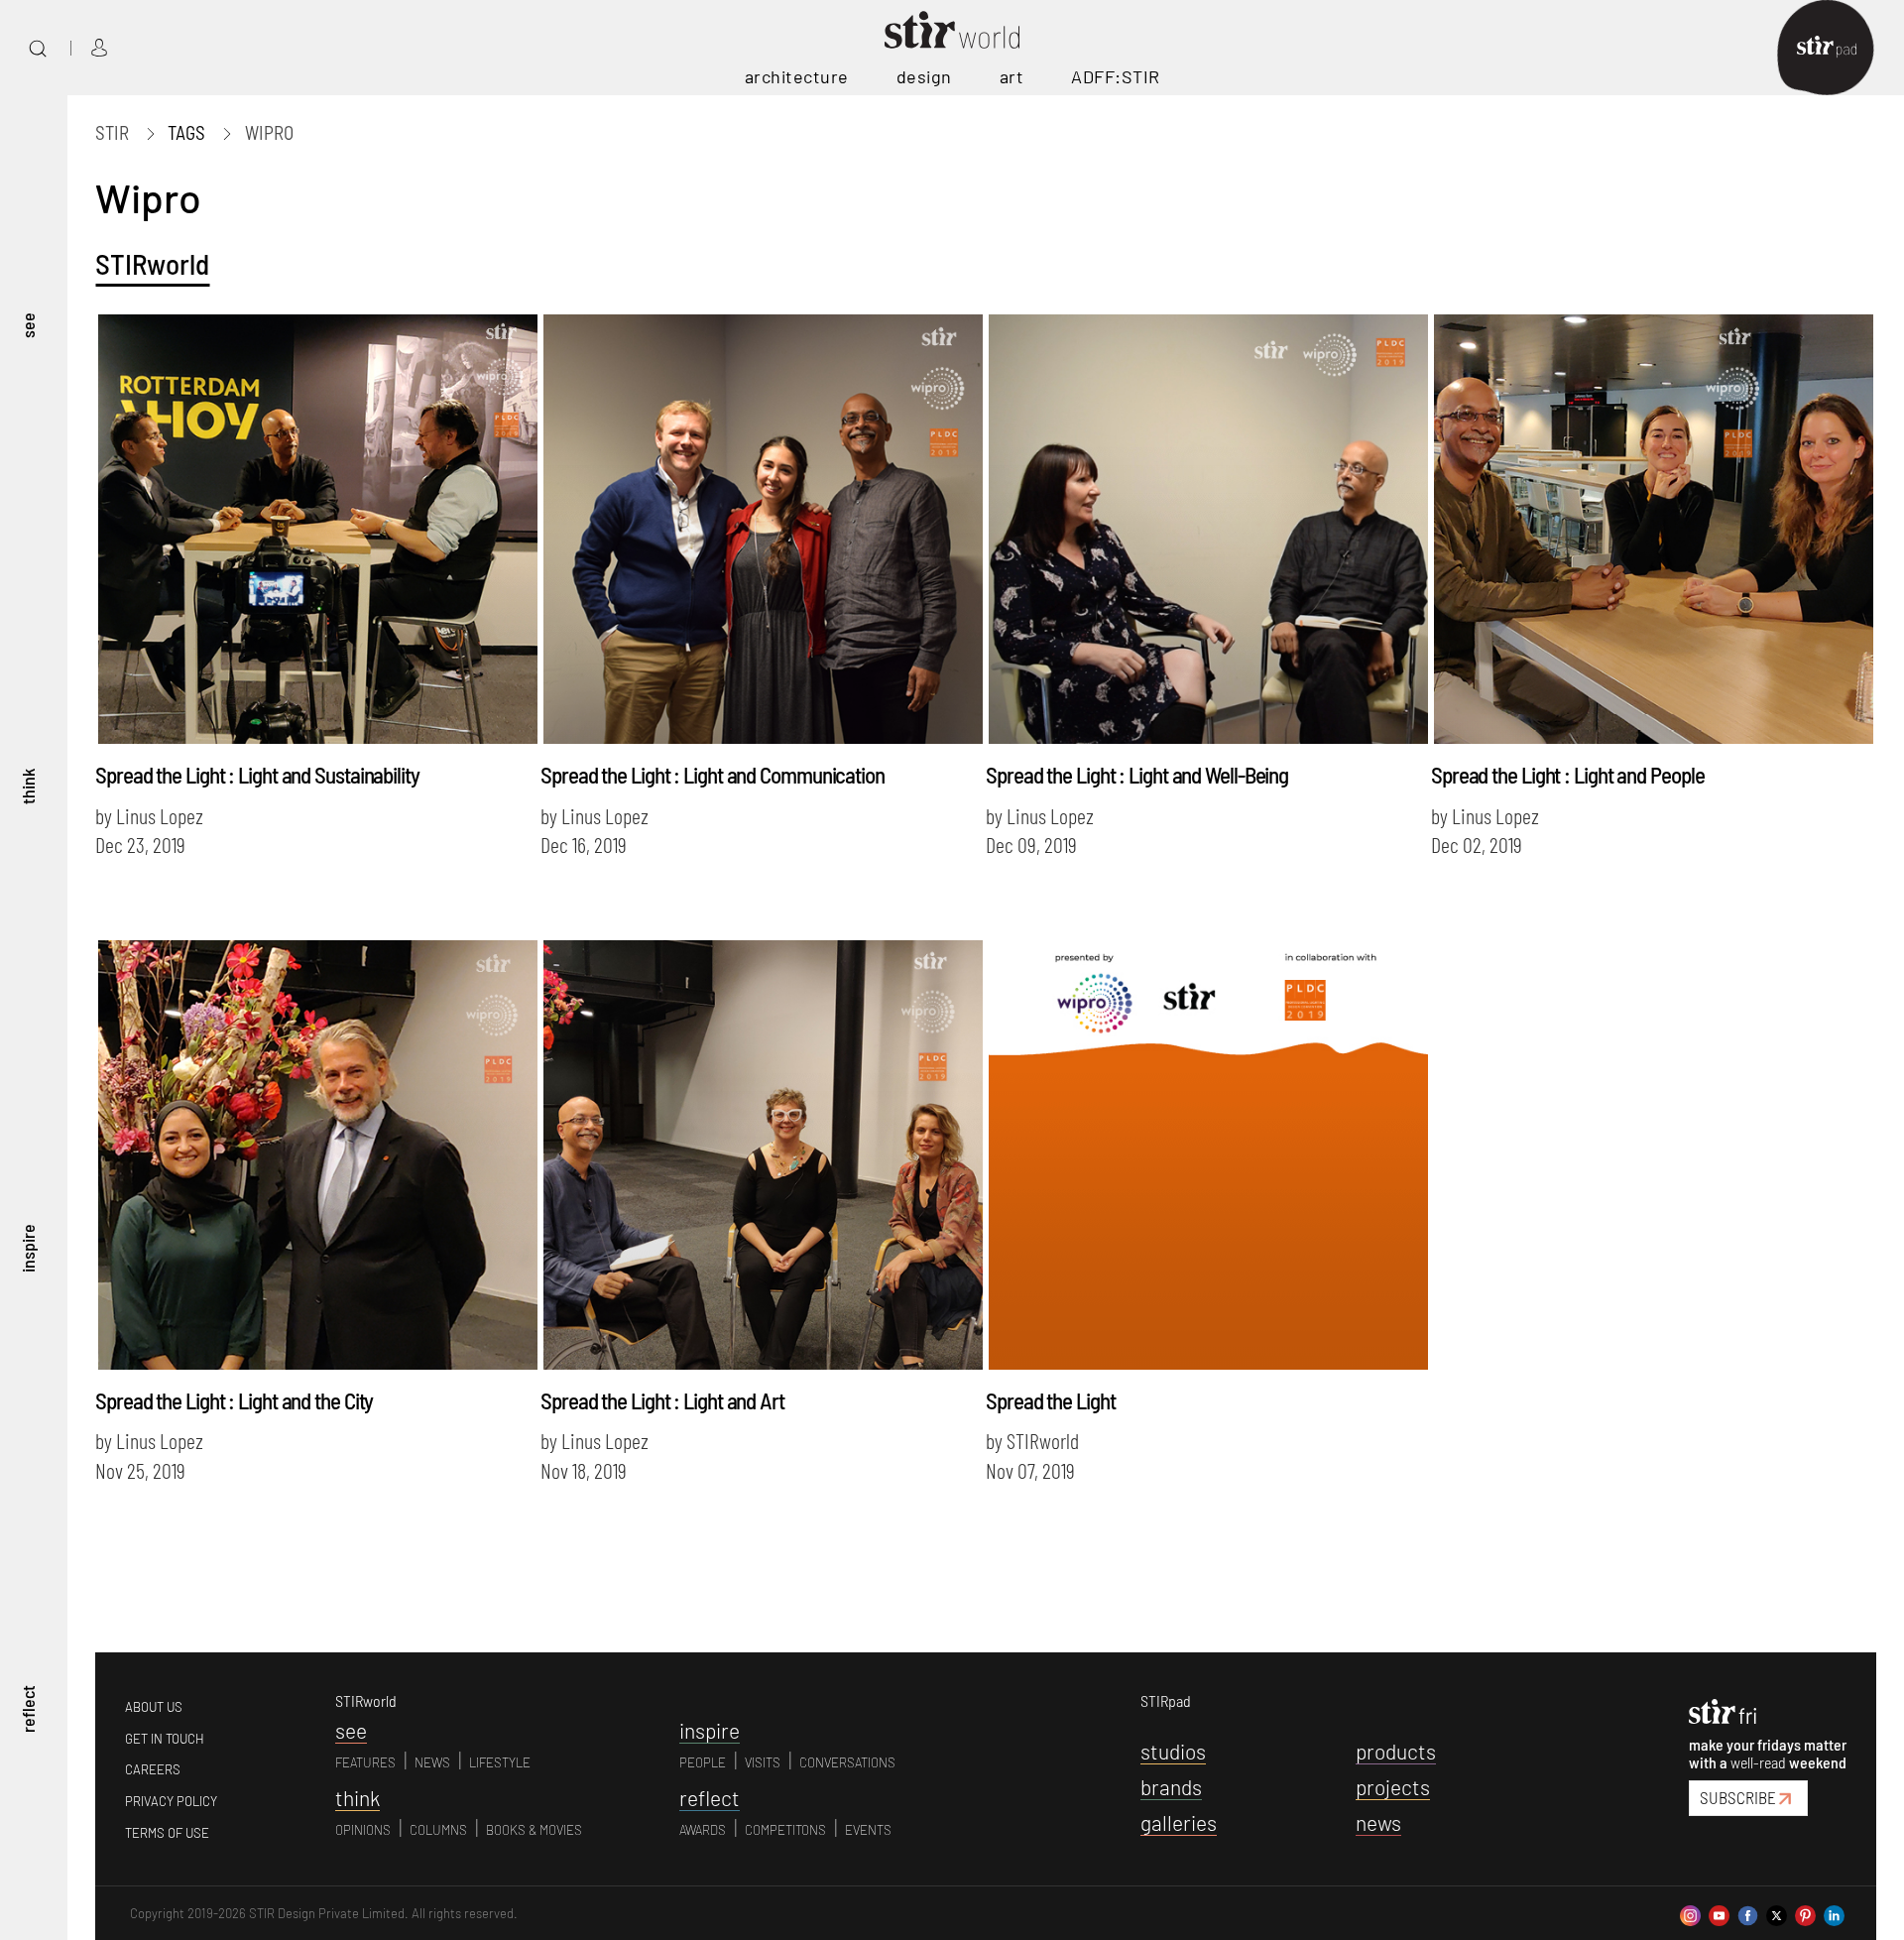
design (924, 76)
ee (351, 1730)
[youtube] (1719, 1912)
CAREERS (153, 1769)
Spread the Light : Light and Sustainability (257, 775)
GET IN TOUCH (165, 1739)
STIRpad (1166, 1700)
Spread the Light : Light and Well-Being (1137, 775)
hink (357, 1798)
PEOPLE (703, 1762)
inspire (28, 1248)
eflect (710, 1798)
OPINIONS (363, 1830)
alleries (1179, 1822)
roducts (1396, 1751)
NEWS (432, 1762)
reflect (28, 1710)
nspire (710, 1730)
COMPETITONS (785, 1830)
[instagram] (1690, 1912)
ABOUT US (154, 1707)
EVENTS (868, 1830)
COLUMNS (438, 1830)
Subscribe (1738, 1797)
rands (1171, 1787)
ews (1378, 1822)
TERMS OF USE (167, 1833)
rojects (1393, 1787)
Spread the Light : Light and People (1568, 775)
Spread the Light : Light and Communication (713, 775)
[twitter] (1777, 1912)
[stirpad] (1837, 48)
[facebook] (1748, 1912)
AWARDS (703, 1830)
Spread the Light (1050, 1400)
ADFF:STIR (1116, 76)
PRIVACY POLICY (171, 1801)
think (28, 788)
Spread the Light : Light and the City (234, 1400)
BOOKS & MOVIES (534, 1830)
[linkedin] (1834, 1912)
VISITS (763, 1762)
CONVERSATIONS (847, 1762)
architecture (797, 76)
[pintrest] (1805, 1912)
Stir (112, 132)
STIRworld (152, 263)
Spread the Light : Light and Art (662, 1400)
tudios (1173, 1751)
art (1012, 76)
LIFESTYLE (500, 1762)
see (28, 326)
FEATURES (365, 1762)
